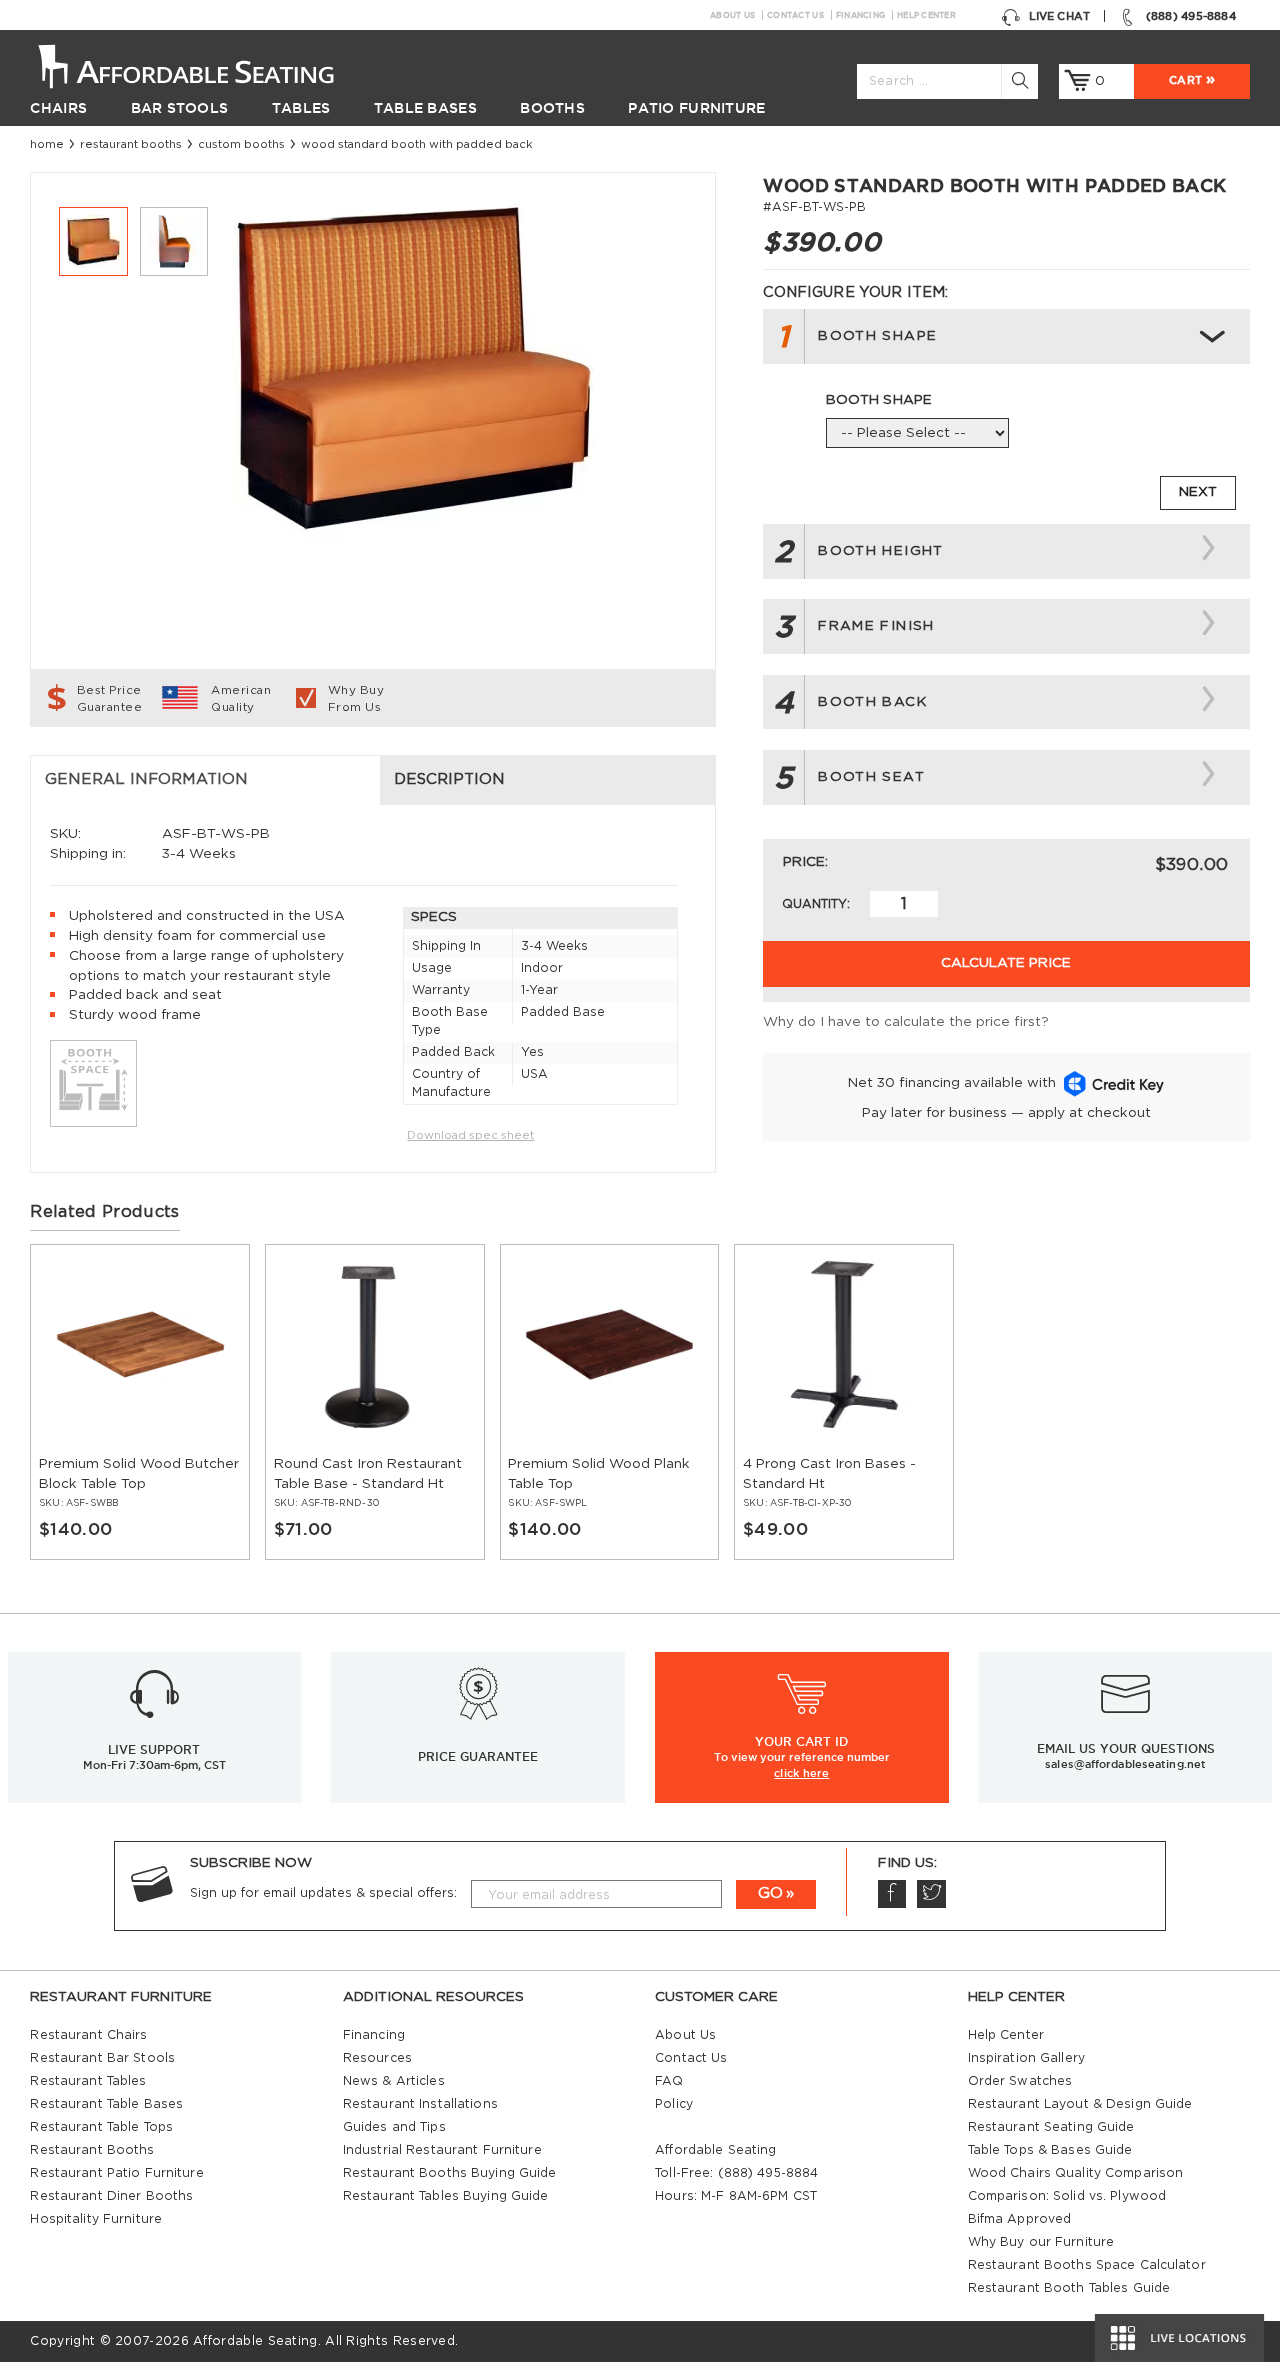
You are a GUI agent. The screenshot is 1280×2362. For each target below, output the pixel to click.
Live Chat (1059, 16)
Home (47, 144)
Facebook (892, 1894)
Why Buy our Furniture (1041, 2242)
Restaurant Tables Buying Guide (446, 2196)
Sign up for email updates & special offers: (323, 1893)
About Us (732, 15)
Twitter (931, 1894)
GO (770, 1893)
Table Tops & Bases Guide (1050, 2150)
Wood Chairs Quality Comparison (1076, 2173)
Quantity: (816, 904)
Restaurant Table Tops (101, 2127)
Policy (674, 2104)
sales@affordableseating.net (1125, 1764)
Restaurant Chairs (88, 2035)
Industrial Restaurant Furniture (442, 2150)
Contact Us (795, 15)
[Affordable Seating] (205, 65)
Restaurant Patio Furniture (116, 2173)
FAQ (669, 2081)
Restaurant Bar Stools (102, 2058)
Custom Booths (241, 144)
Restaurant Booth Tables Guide (1069, 2288)
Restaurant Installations (420, 2104)
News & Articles (394, 2081)
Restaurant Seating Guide (1051, 2127)
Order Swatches (1020, 2081)
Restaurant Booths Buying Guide (450, 2173)
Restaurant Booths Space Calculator (1087, 2265)
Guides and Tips (394, 2127)
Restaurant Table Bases (106, 2104)
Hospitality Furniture (96, 2219)
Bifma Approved (1020, 2219)
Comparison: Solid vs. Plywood (1067, 2196)
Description (449, 779)
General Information (146, 779)
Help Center (926, 15)
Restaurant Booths (131, 144)
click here (801, 1772)
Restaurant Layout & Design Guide (1080, 2104)
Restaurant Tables (88, 2081)
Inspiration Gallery (1026, 2058)
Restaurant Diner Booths (111, 2196)
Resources (377, 2058)
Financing (860, 15)
